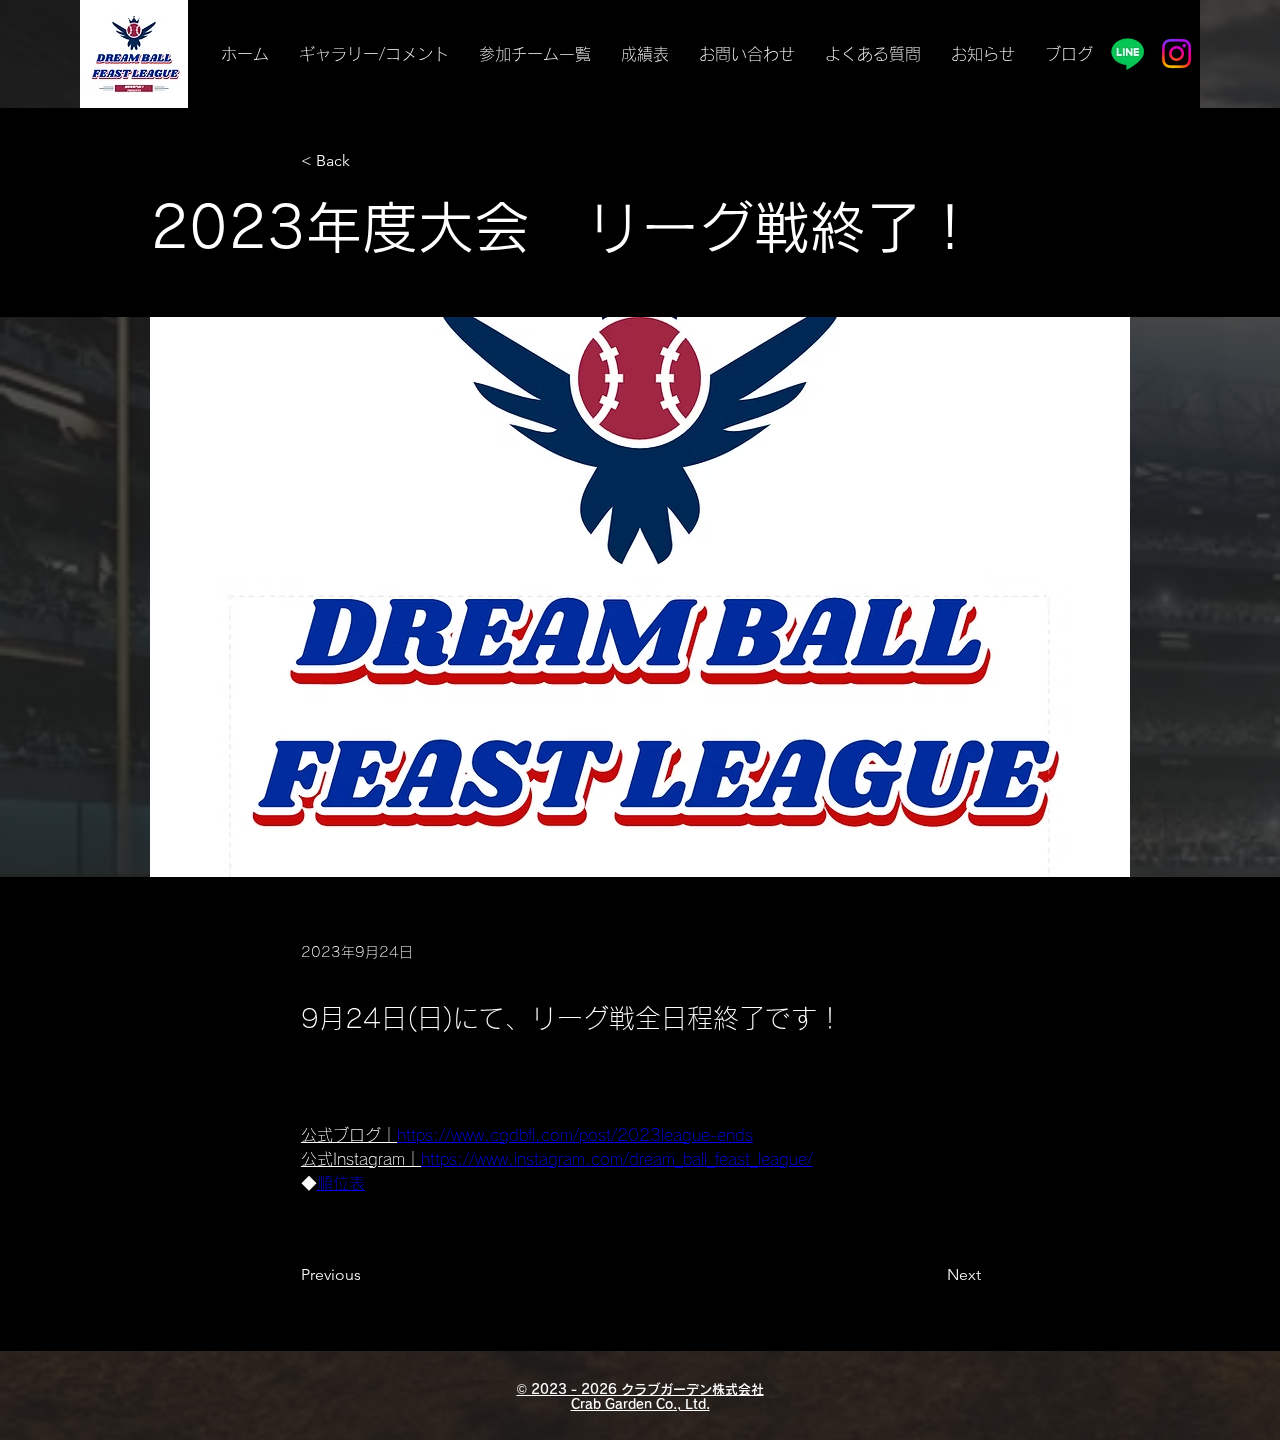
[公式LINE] (1127, 53)
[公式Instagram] (1176, 53)
